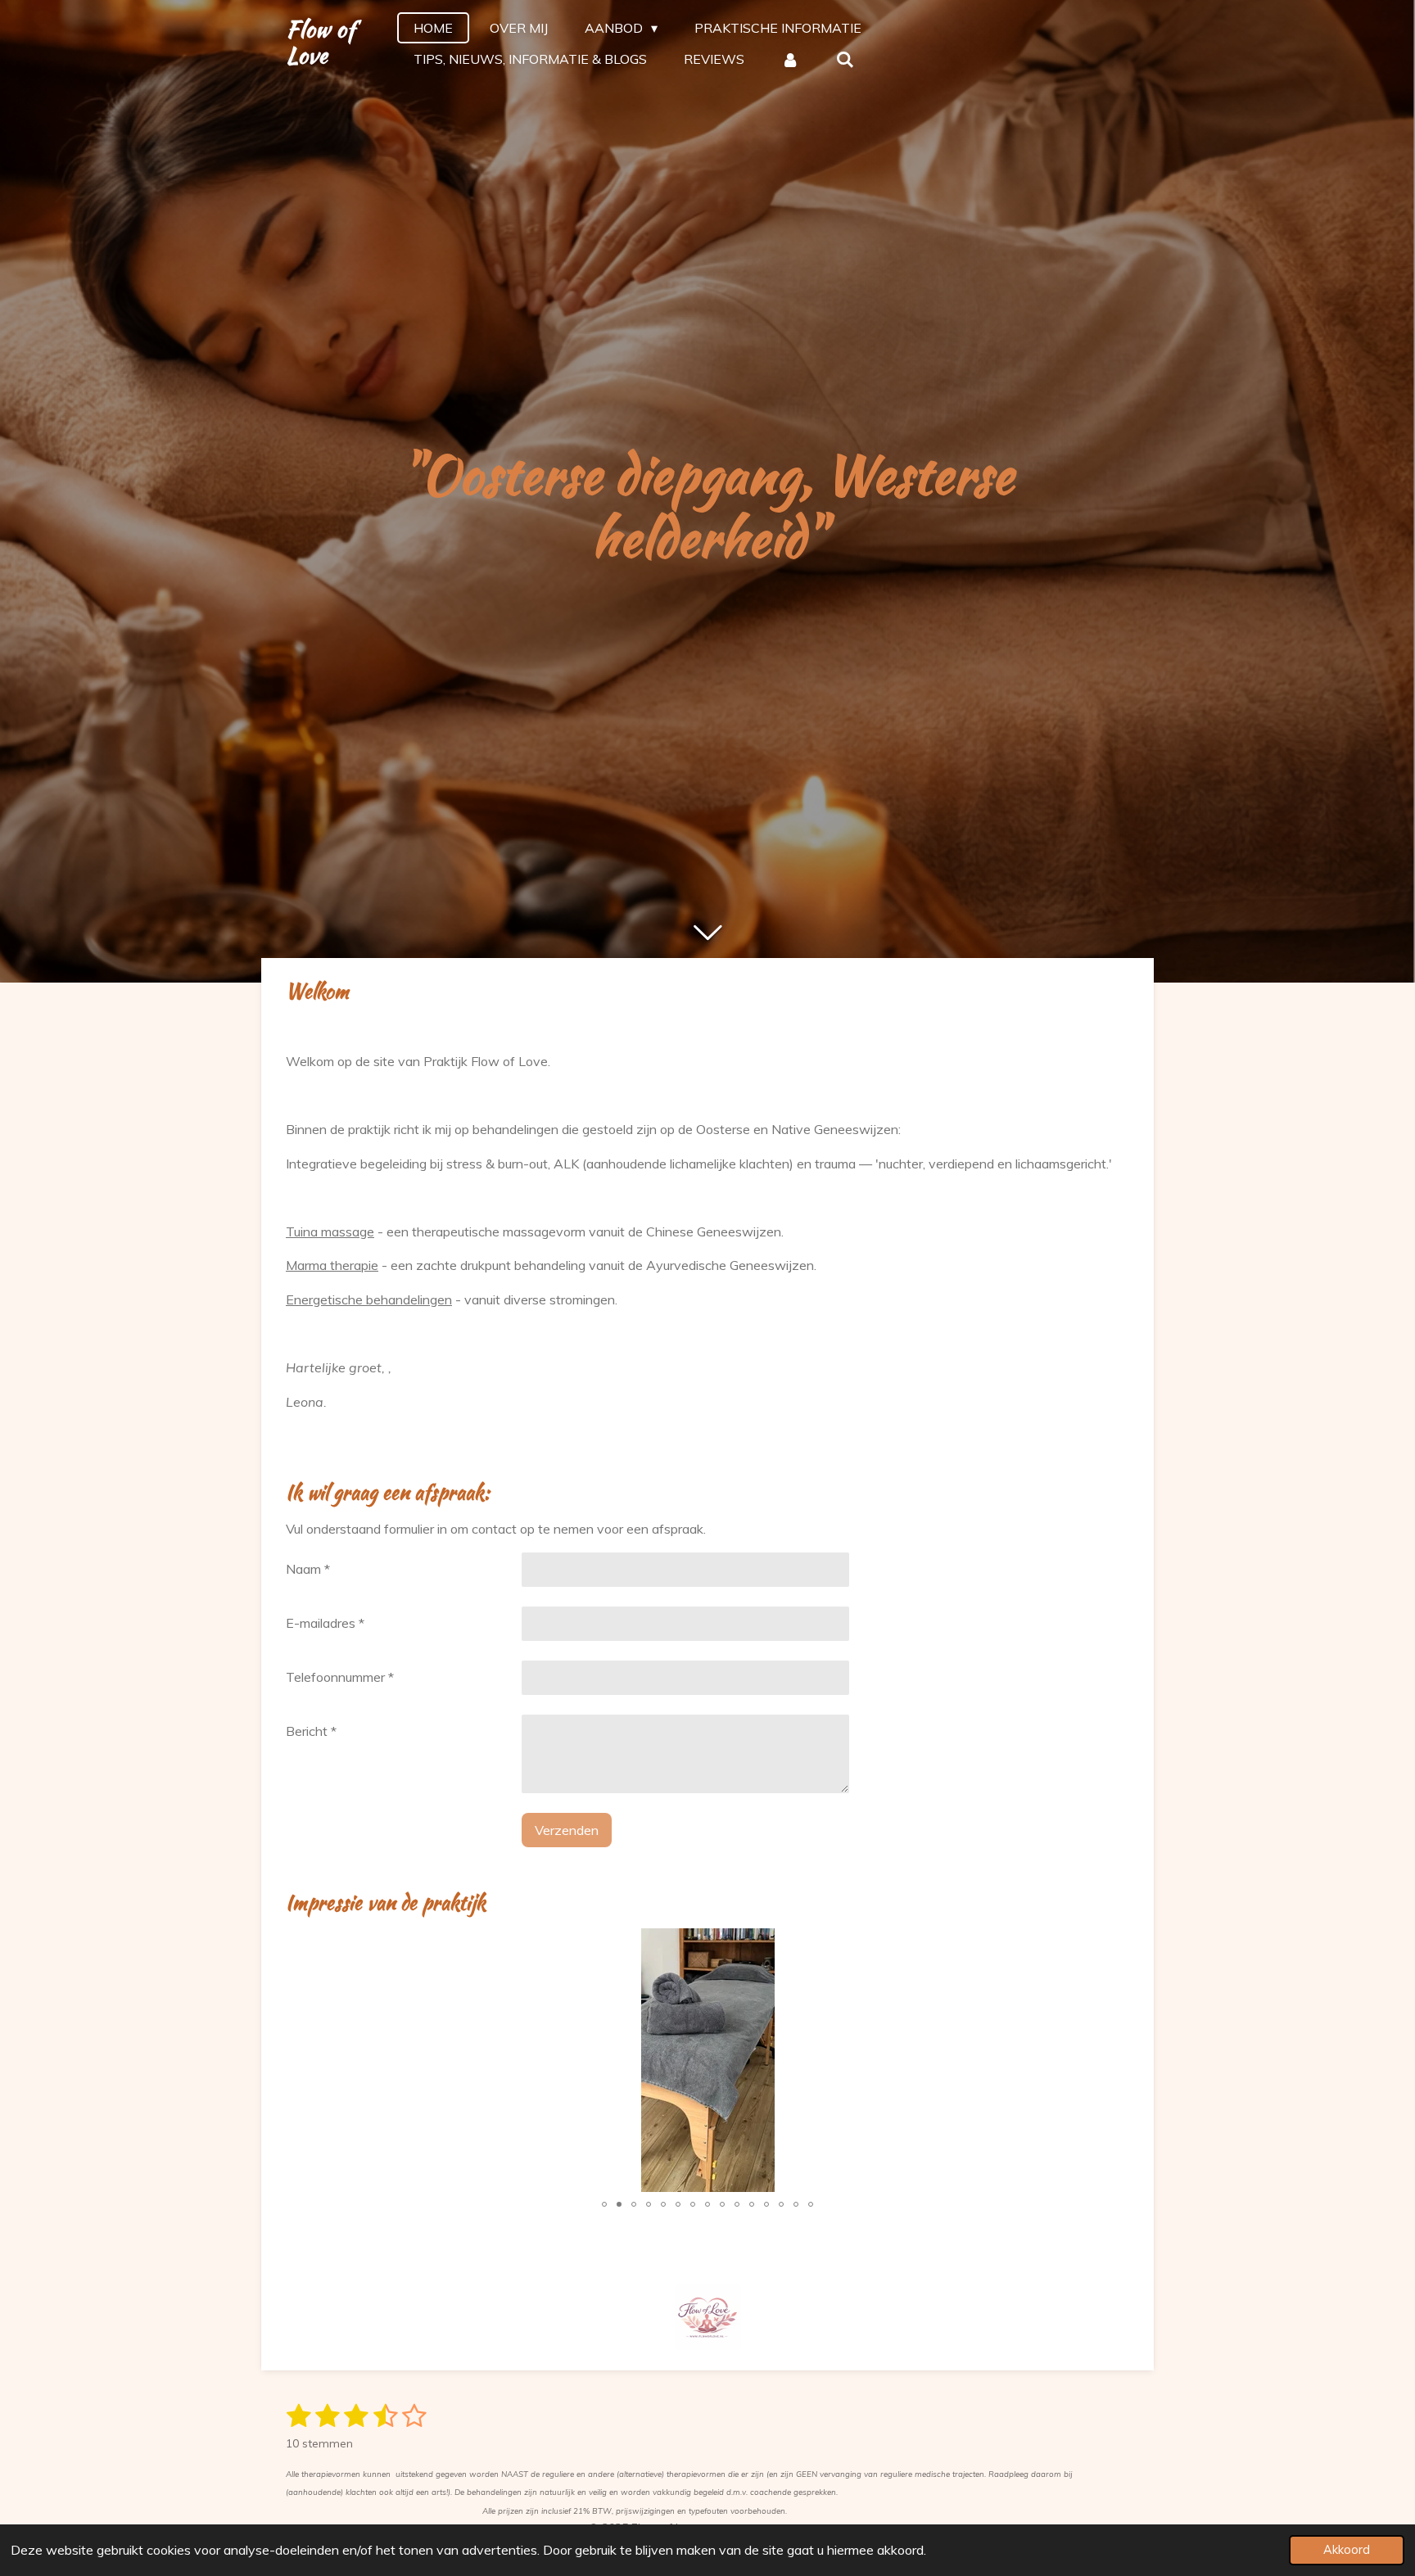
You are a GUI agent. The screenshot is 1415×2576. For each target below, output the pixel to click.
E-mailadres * (325, 1623)
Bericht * (311, 1731)
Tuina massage (330, 1232)
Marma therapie (332, 1265)
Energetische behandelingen (369, 1299)
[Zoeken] (845, 59)
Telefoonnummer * (340, 1677)
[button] (892, 1943)
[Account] (790, 59)
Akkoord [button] (1347, 2550)
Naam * (308, 1569)
